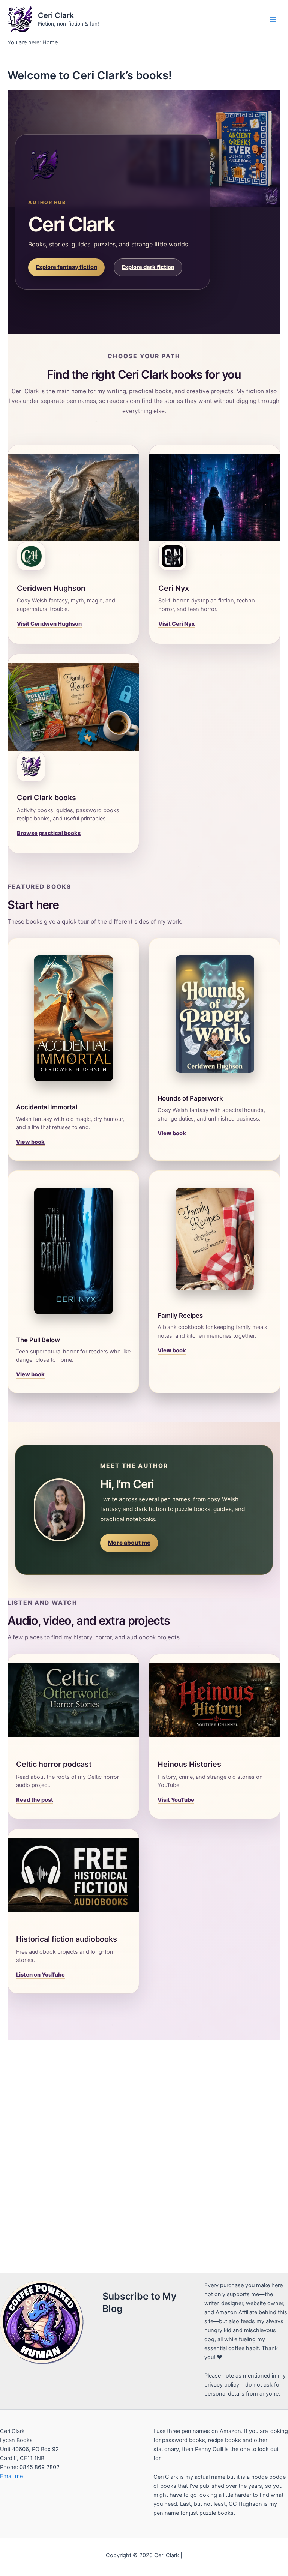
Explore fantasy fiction (66, 267)
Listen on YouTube (40, 1975)
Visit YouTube (176, 1800)
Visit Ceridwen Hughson (49, 624)
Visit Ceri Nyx (177, 624)
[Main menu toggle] (273, 19)
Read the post (35, 1800)
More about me (129, 1543)
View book (30, 1142)
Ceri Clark (56, 15)
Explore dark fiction (148, 267)
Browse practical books (49, 833)
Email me (11, 2476)
